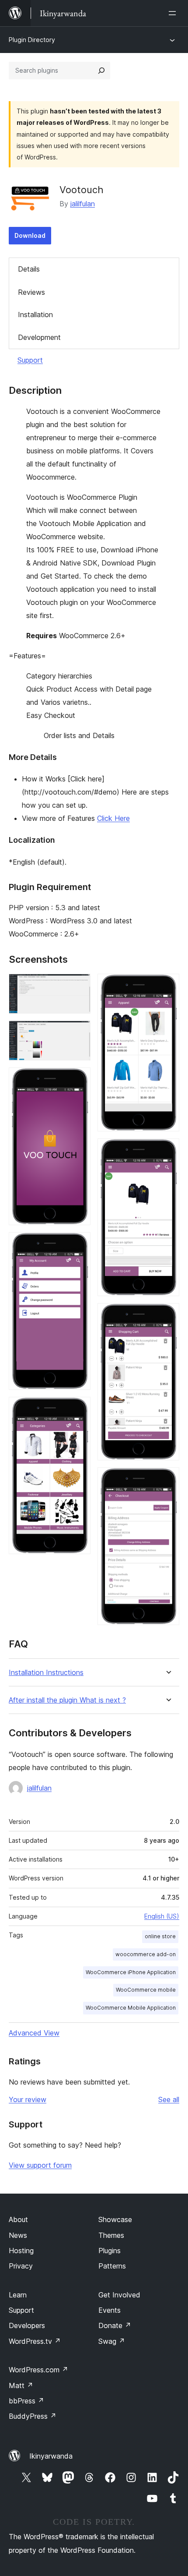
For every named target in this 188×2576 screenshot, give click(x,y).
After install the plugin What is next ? (67, 1700)
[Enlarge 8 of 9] (167, 1315)
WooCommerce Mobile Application (131, 2008)
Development (39, 337)
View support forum (40, 2165)
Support (30, 360)
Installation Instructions (46, 1673)
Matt (21, 2385)
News (18, 2235)
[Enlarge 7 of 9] (167, 1150)
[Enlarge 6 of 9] (167, 986)
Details (29, 269)
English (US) (162, 1916)
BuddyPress (33, 2416)
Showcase (115, 2219)
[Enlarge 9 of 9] (167, 1479)
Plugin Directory (32, 40)
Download (30, 235)
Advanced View (34, 2033)
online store (160, 1936)
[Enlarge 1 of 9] (79, 986)
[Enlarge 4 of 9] (79, 1244)
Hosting (21, 2251)
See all (169, 2099)
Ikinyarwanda (51, 2456)
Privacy (21, 2266)
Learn (18, 2295)
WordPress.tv (35, 2341)
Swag (112, 2341)
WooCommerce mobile (146, 1990)
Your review (28, 2099)
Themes (111, 2235)
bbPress (26, 2401)
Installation (35, 314)
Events (110, 2310)
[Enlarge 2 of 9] (79, 1032)
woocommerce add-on (146, 1954)
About (18, 2219)
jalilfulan (83, 204)
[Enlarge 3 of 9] (79, 1079)
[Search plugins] (101, 71)
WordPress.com (38, 2370)
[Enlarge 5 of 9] (79, 1409)
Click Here (113, 818)
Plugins (110, 2251)
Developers (27, 2325)
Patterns (112, 2266)
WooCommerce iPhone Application (131, 1972)
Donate (115, 2325)
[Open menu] (174, 13)
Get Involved (119, 2295)
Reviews (31, 292)
